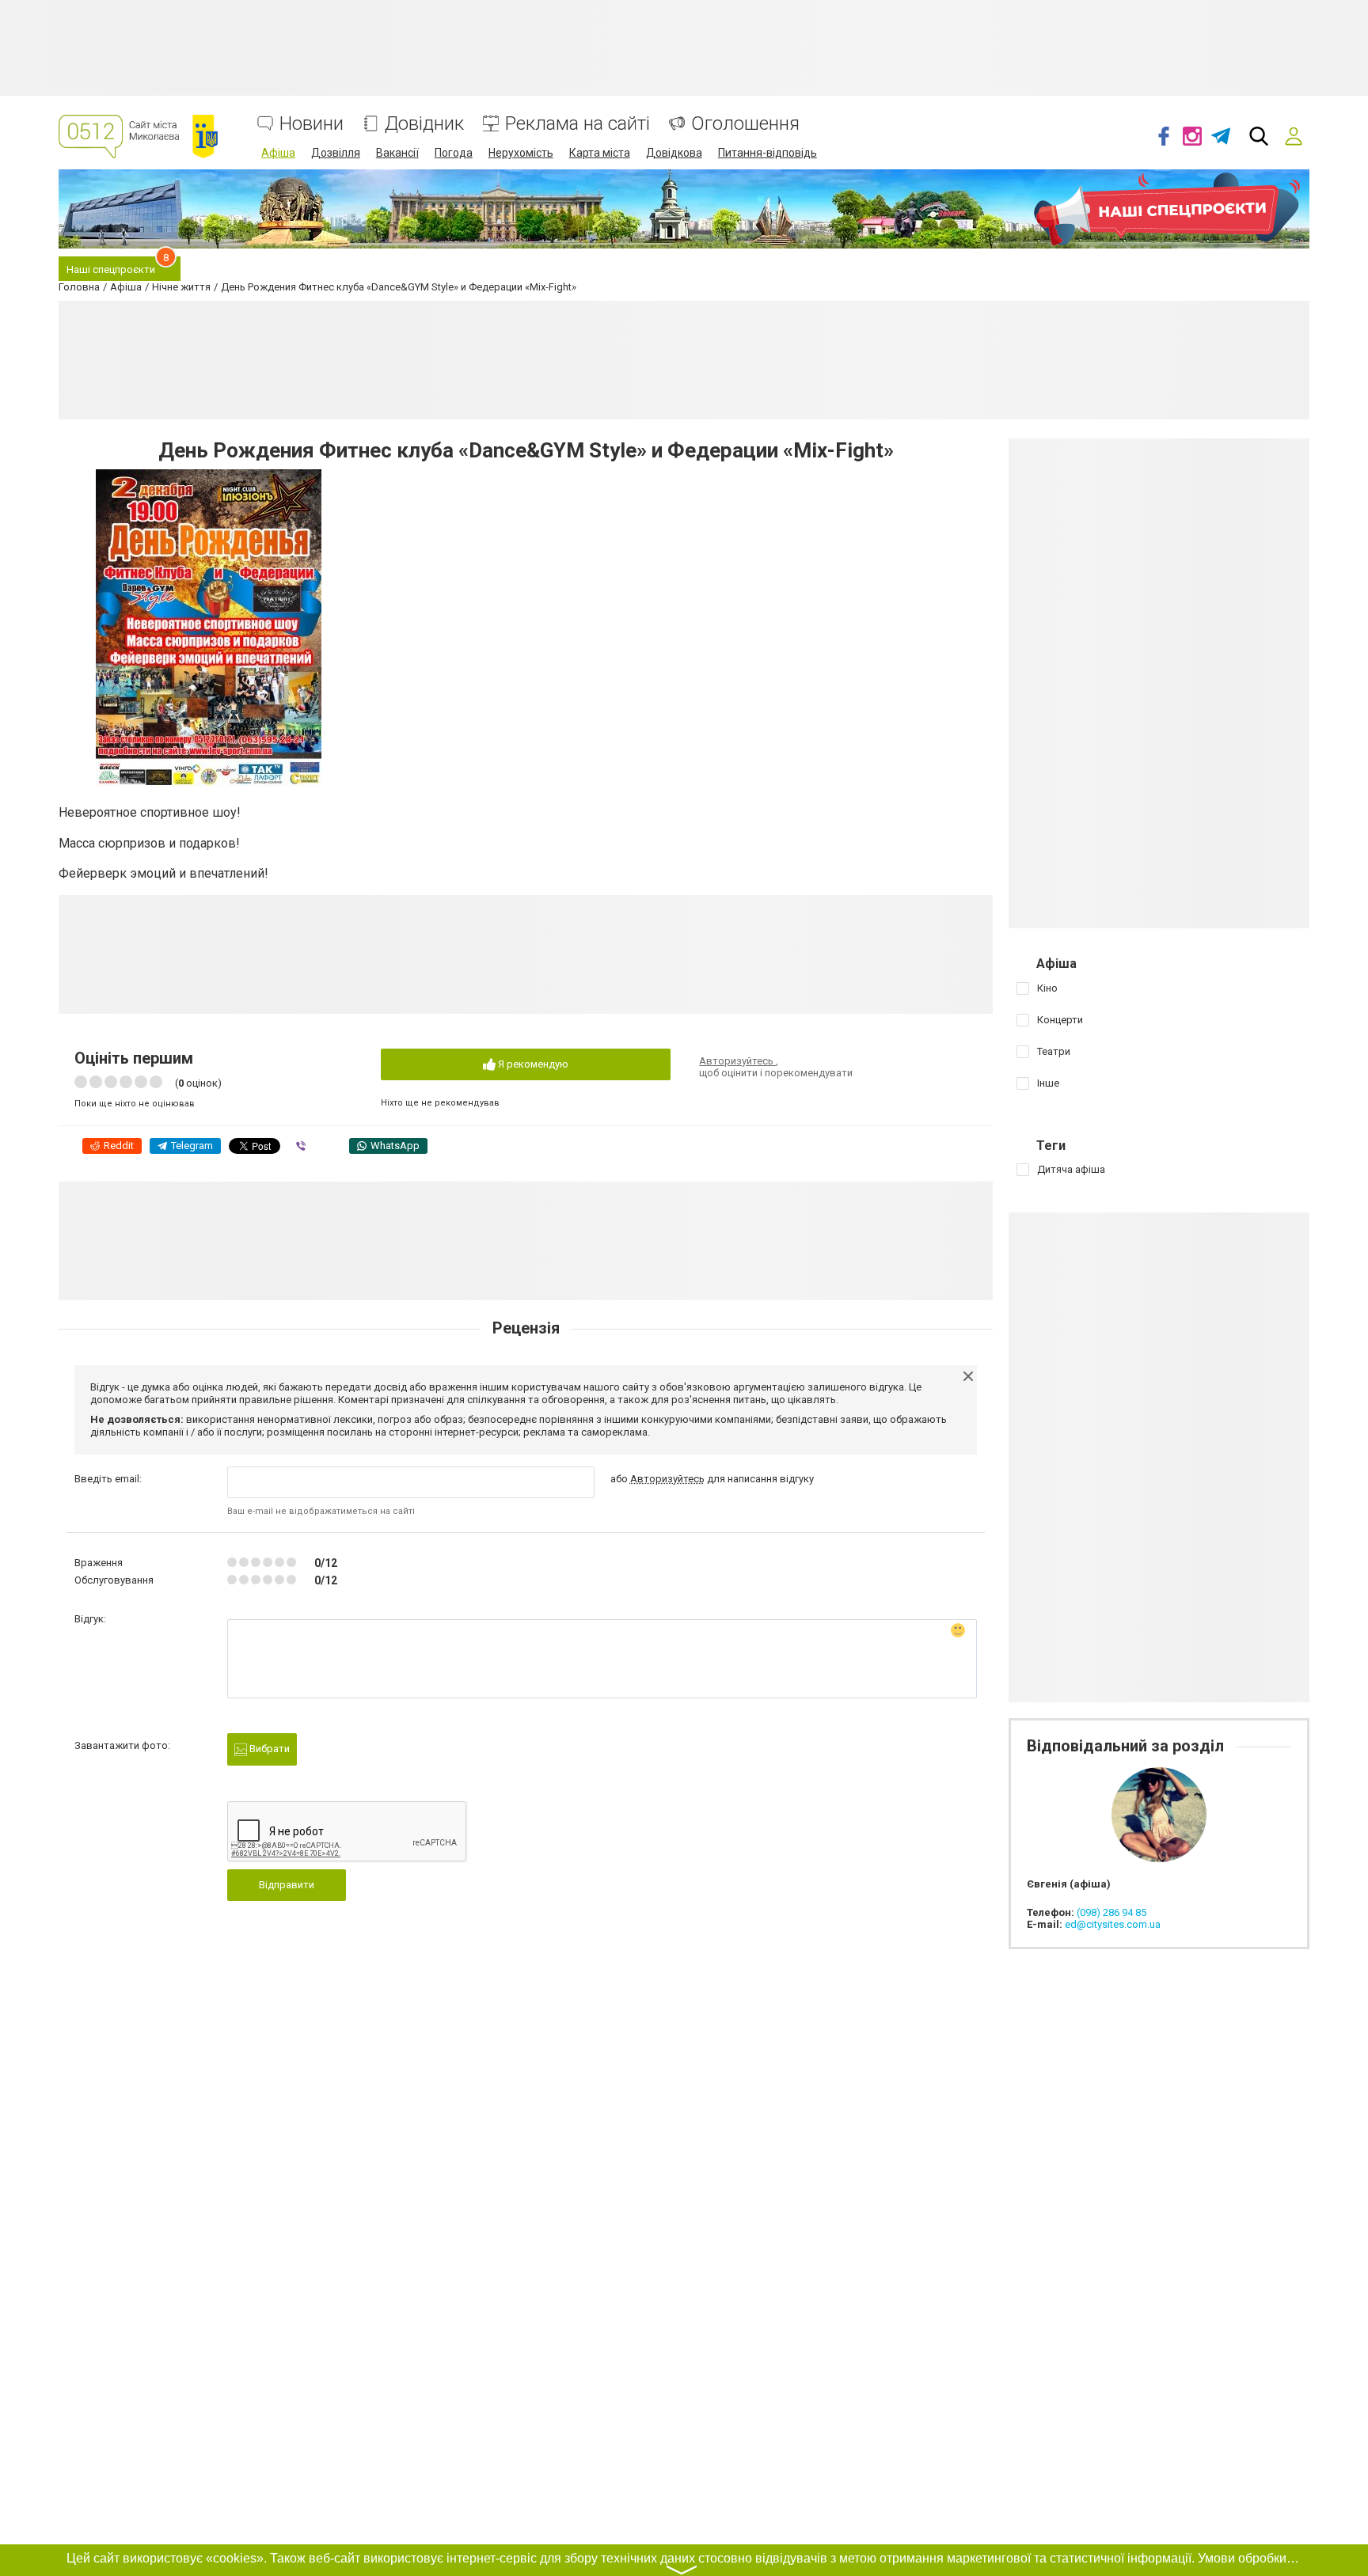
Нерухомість (521, 153)
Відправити (287, 1885)
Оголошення (745, 124)
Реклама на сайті (578, 124)
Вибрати (268, 1749)
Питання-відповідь (768, 153)
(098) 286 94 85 (1111, 1912)
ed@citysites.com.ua (1113, 1924)
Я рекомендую (532, 1064)
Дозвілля (336, 153)
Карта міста (600, 153)
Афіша (278, 153)
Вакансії (397, 153)
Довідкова (674, 153)
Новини (312, 124)
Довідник (424, 124)
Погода (454, 153)
